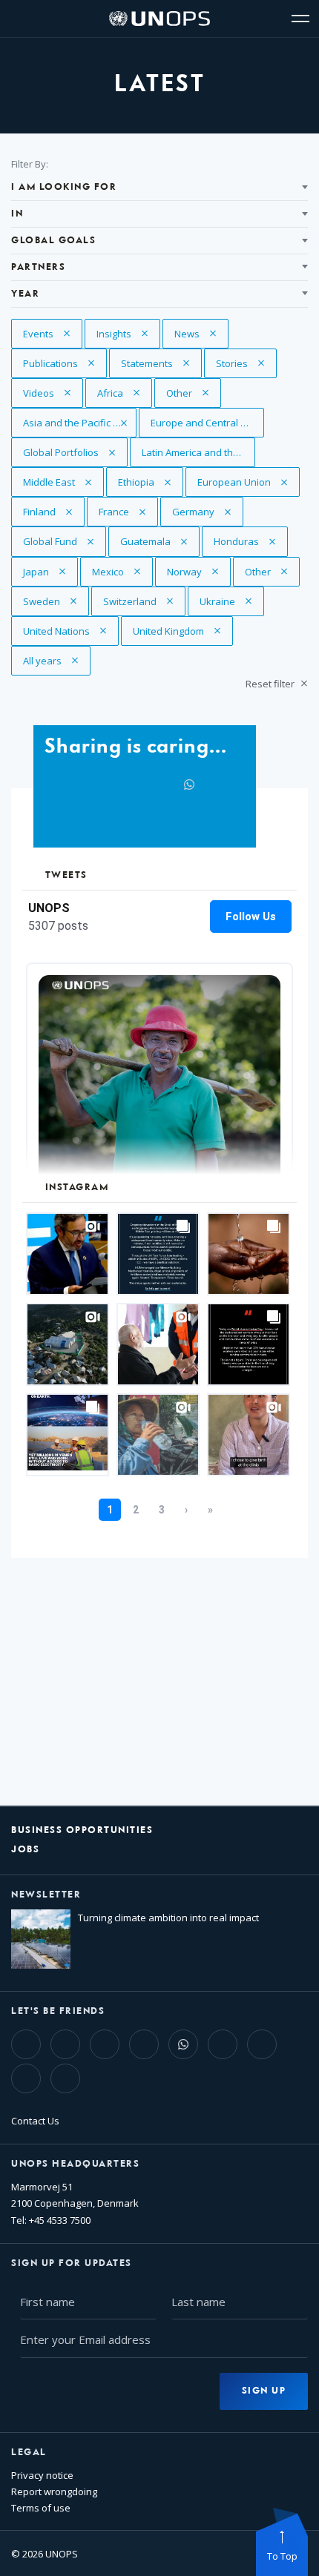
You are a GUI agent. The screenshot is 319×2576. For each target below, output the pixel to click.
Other (194, 393)
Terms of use (41, 2508)
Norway (195, 572)
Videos (51, 393)
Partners (38, 267)
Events (51, 334)
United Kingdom (170, 631)
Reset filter (271, 684)
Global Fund (51, 541)
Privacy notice (42, 2475)
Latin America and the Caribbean (198, 452)
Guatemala (148, 541)
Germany (200, 512)
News (201, 334)
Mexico (120, 572)
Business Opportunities (82, 1830)
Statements (149, 363)
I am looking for (64, 187)
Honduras (241, 541)
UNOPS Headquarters (75, 2164)
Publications (52, 363)
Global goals (53, 241)
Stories (244, 363)
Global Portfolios (62, 452)
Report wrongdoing (54, 2491)
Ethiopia (146, 482)
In (17, 214)
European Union (235, 482)
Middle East (51, 482)
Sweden (51, 601)
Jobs (25, 1850)
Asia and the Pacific (68, 423)
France (126, 512)
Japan (50, 572)
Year (25, 294)
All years (51, 661)
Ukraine (227, 601)
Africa (125, 393)
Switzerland (131, 601)
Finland (51, 512)
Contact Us (35, 2121)
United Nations (57, 631)
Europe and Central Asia (206, 423)
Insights (124, 334)
